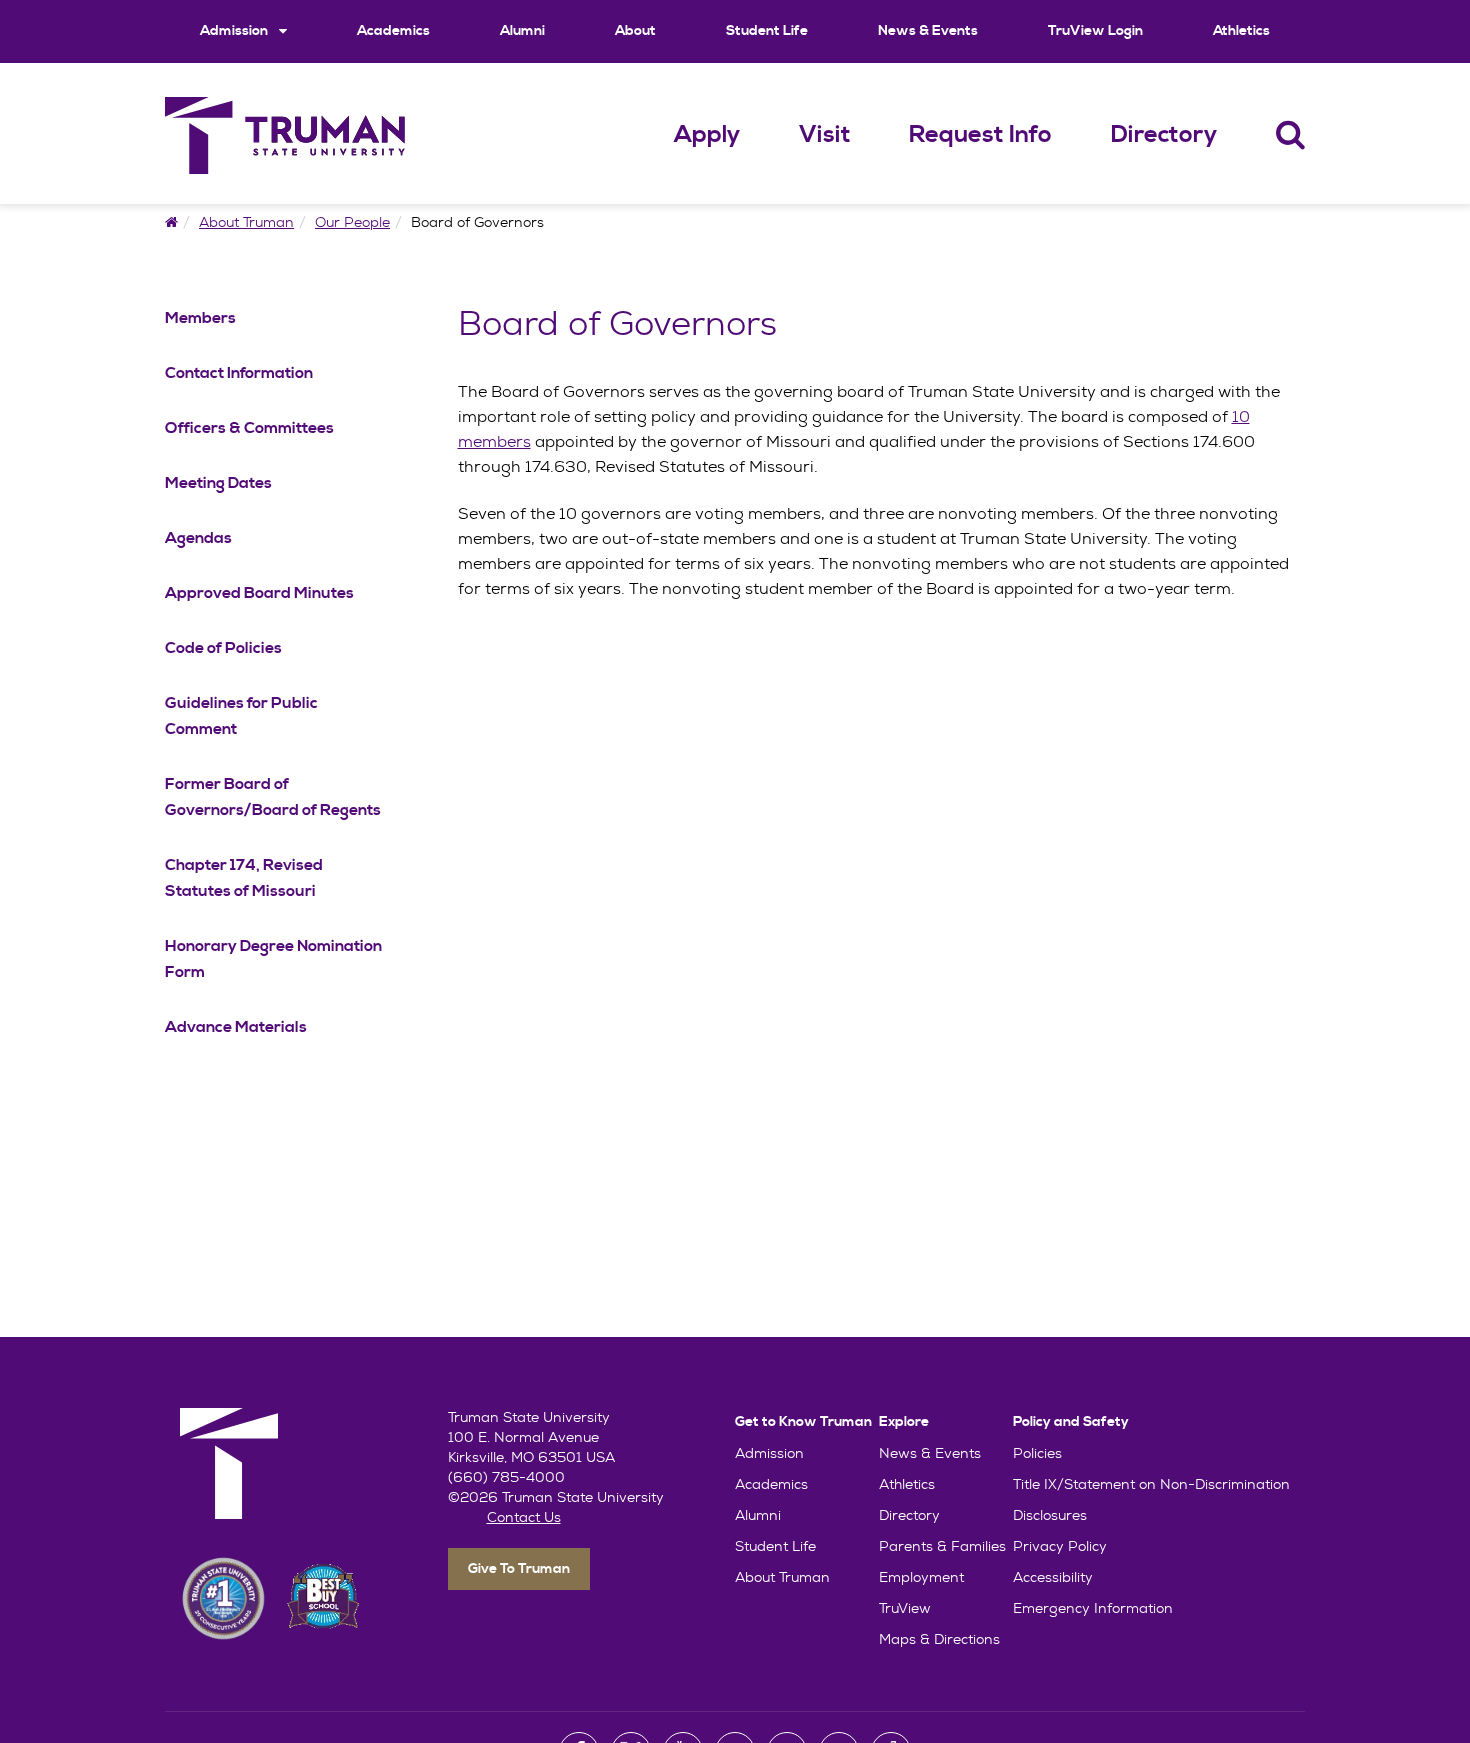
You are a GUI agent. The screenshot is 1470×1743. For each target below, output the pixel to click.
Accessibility (1053, 1577)
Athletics (1241, 31)
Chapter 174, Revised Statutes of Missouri (244, 878)
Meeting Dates (218, 483)
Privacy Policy (1060, 1546)
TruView (905, 1608)
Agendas (198, 538)
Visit (825, 135)
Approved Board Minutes (259, 593)
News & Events (928, 31)
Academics (393, 31)
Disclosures (1050, 1515)
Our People (352, 222)
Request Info (980, 135)
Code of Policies (223, 648)
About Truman (246, 222)
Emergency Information (1093, 1608)
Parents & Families (942, 1546)
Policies (1037, 1453)
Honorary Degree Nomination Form (273, 959)
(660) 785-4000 (506, 1477)
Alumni (522, 31)
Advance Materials (236, 1027)
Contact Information (239, 373)
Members (200, 318)
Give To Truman (519, 1569)
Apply (707, 135)
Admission (235, 31)
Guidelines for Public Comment (241, 716)
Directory (1164, 135)
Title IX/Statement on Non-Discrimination (1151, 1484)
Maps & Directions (939, 1639)
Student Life (767, 31)
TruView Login (1095, 31)
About (635, 31)
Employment (921, 1577)
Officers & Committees (249, 428)
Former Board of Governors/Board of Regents (273, 797)
